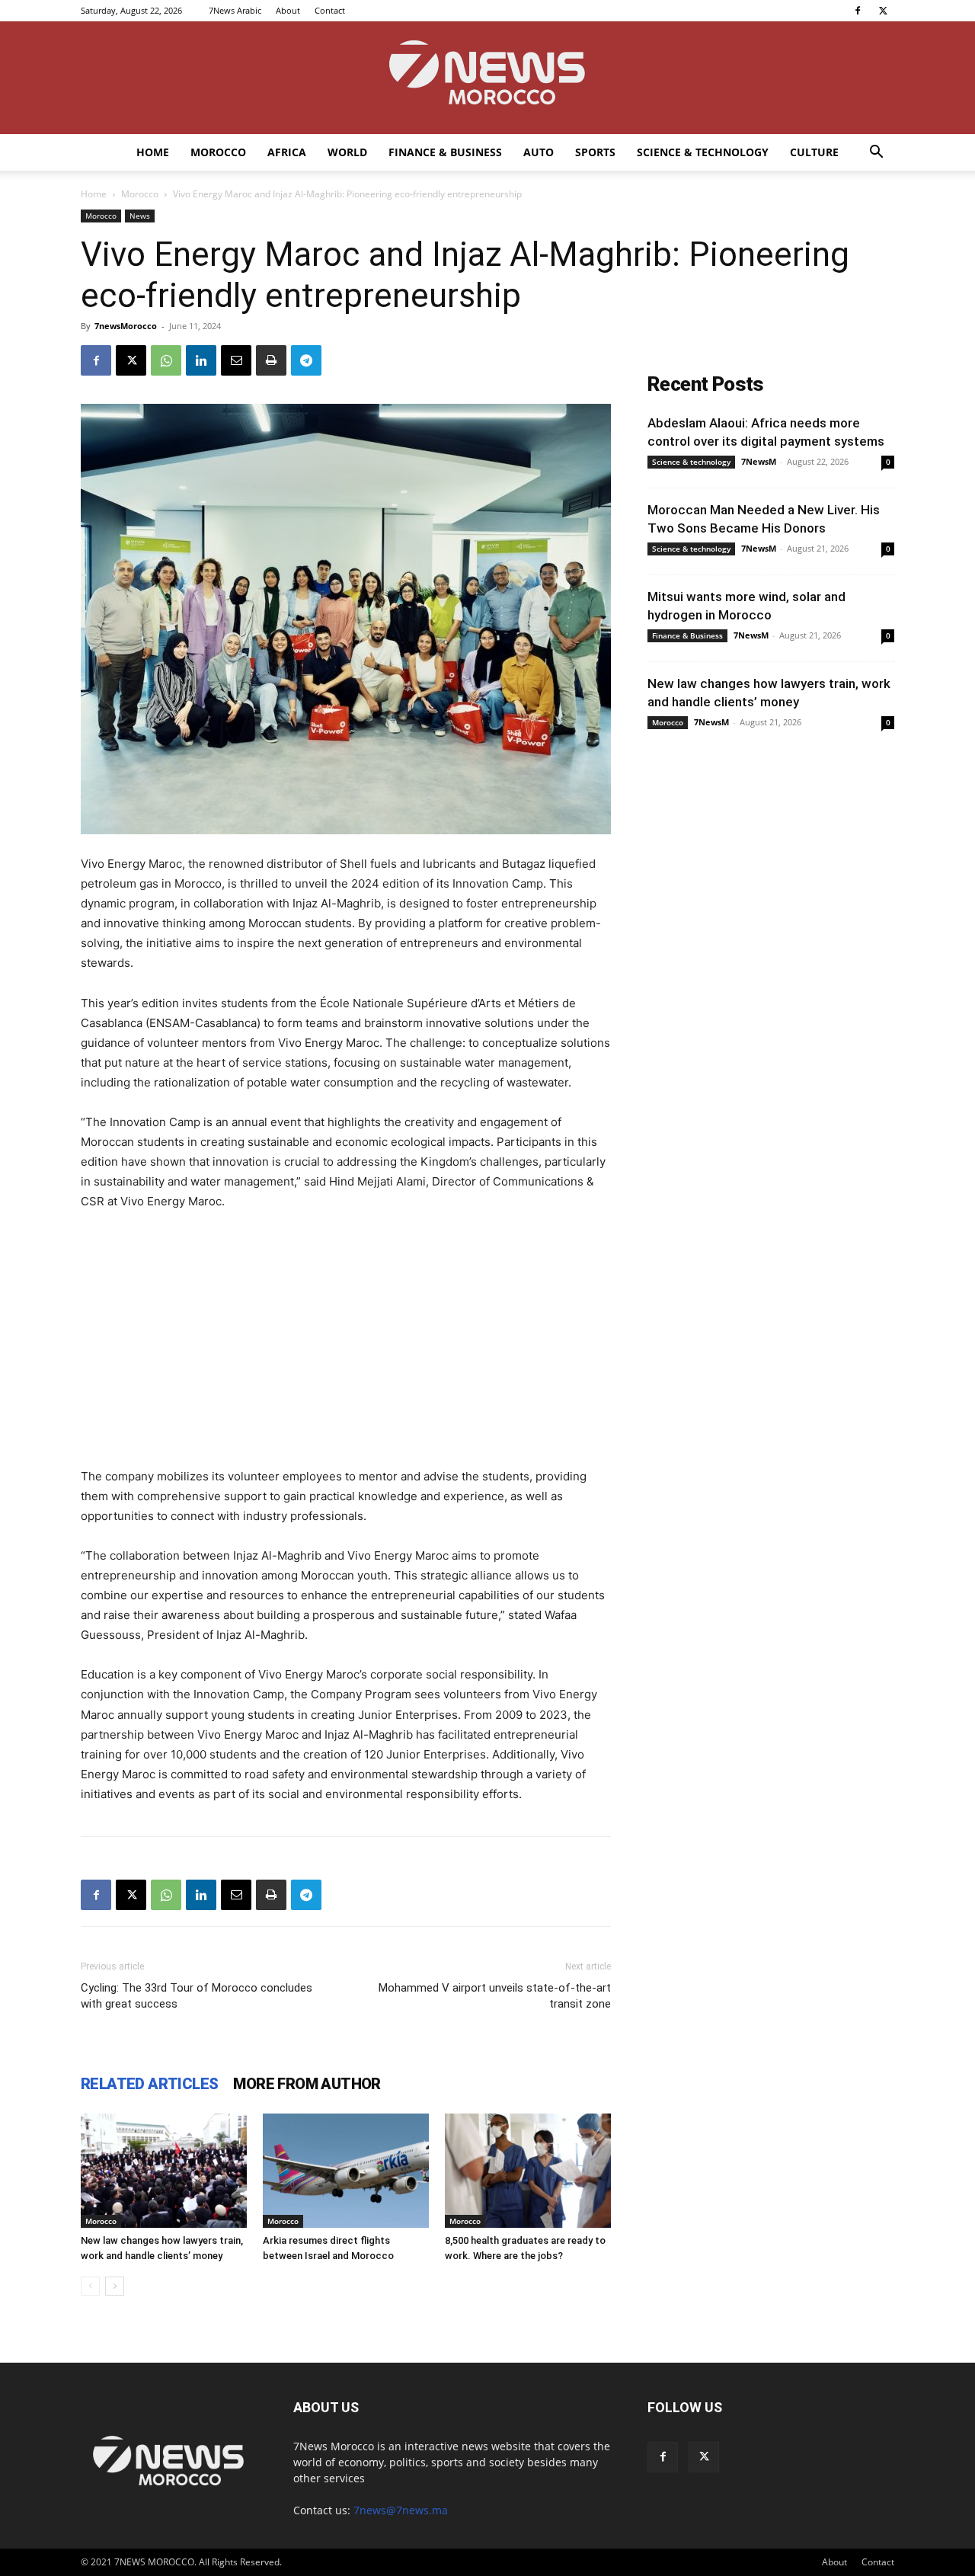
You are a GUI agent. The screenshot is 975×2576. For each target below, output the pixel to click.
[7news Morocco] (487, 78)
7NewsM (759, 461)
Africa (287, 152)
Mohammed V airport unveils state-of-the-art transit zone (495, 1996)
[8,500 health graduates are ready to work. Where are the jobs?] (528, 2171)
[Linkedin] (201, 360)
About (288, 10)
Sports (595, 152)
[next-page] (115, 2286)
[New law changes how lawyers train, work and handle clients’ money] (164, 2171)
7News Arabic (235, 10)
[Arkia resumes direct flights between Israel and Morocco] (346, 2171)
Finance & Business (445, 152)
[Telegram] (306, 360)
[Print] (271, 360)
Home (153, 152)
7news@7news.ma (401, 2510)
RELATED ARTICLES (149, 2084)
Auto (539, 152)
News (140, 216)
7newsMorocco (126, 326)
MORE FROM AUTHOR (307, 2084)
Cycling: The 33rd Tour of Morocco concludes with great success (197, 1996)
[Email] (236, 360)
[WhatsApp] (166, 360)
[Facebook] (858, 11)
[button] (876, 154)
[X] (883, 11)
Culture (814, 152)
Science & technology (703, 152)
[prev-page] (90, 2286)
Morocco (218, 152)
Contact (330, 10)
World (347, 152)
